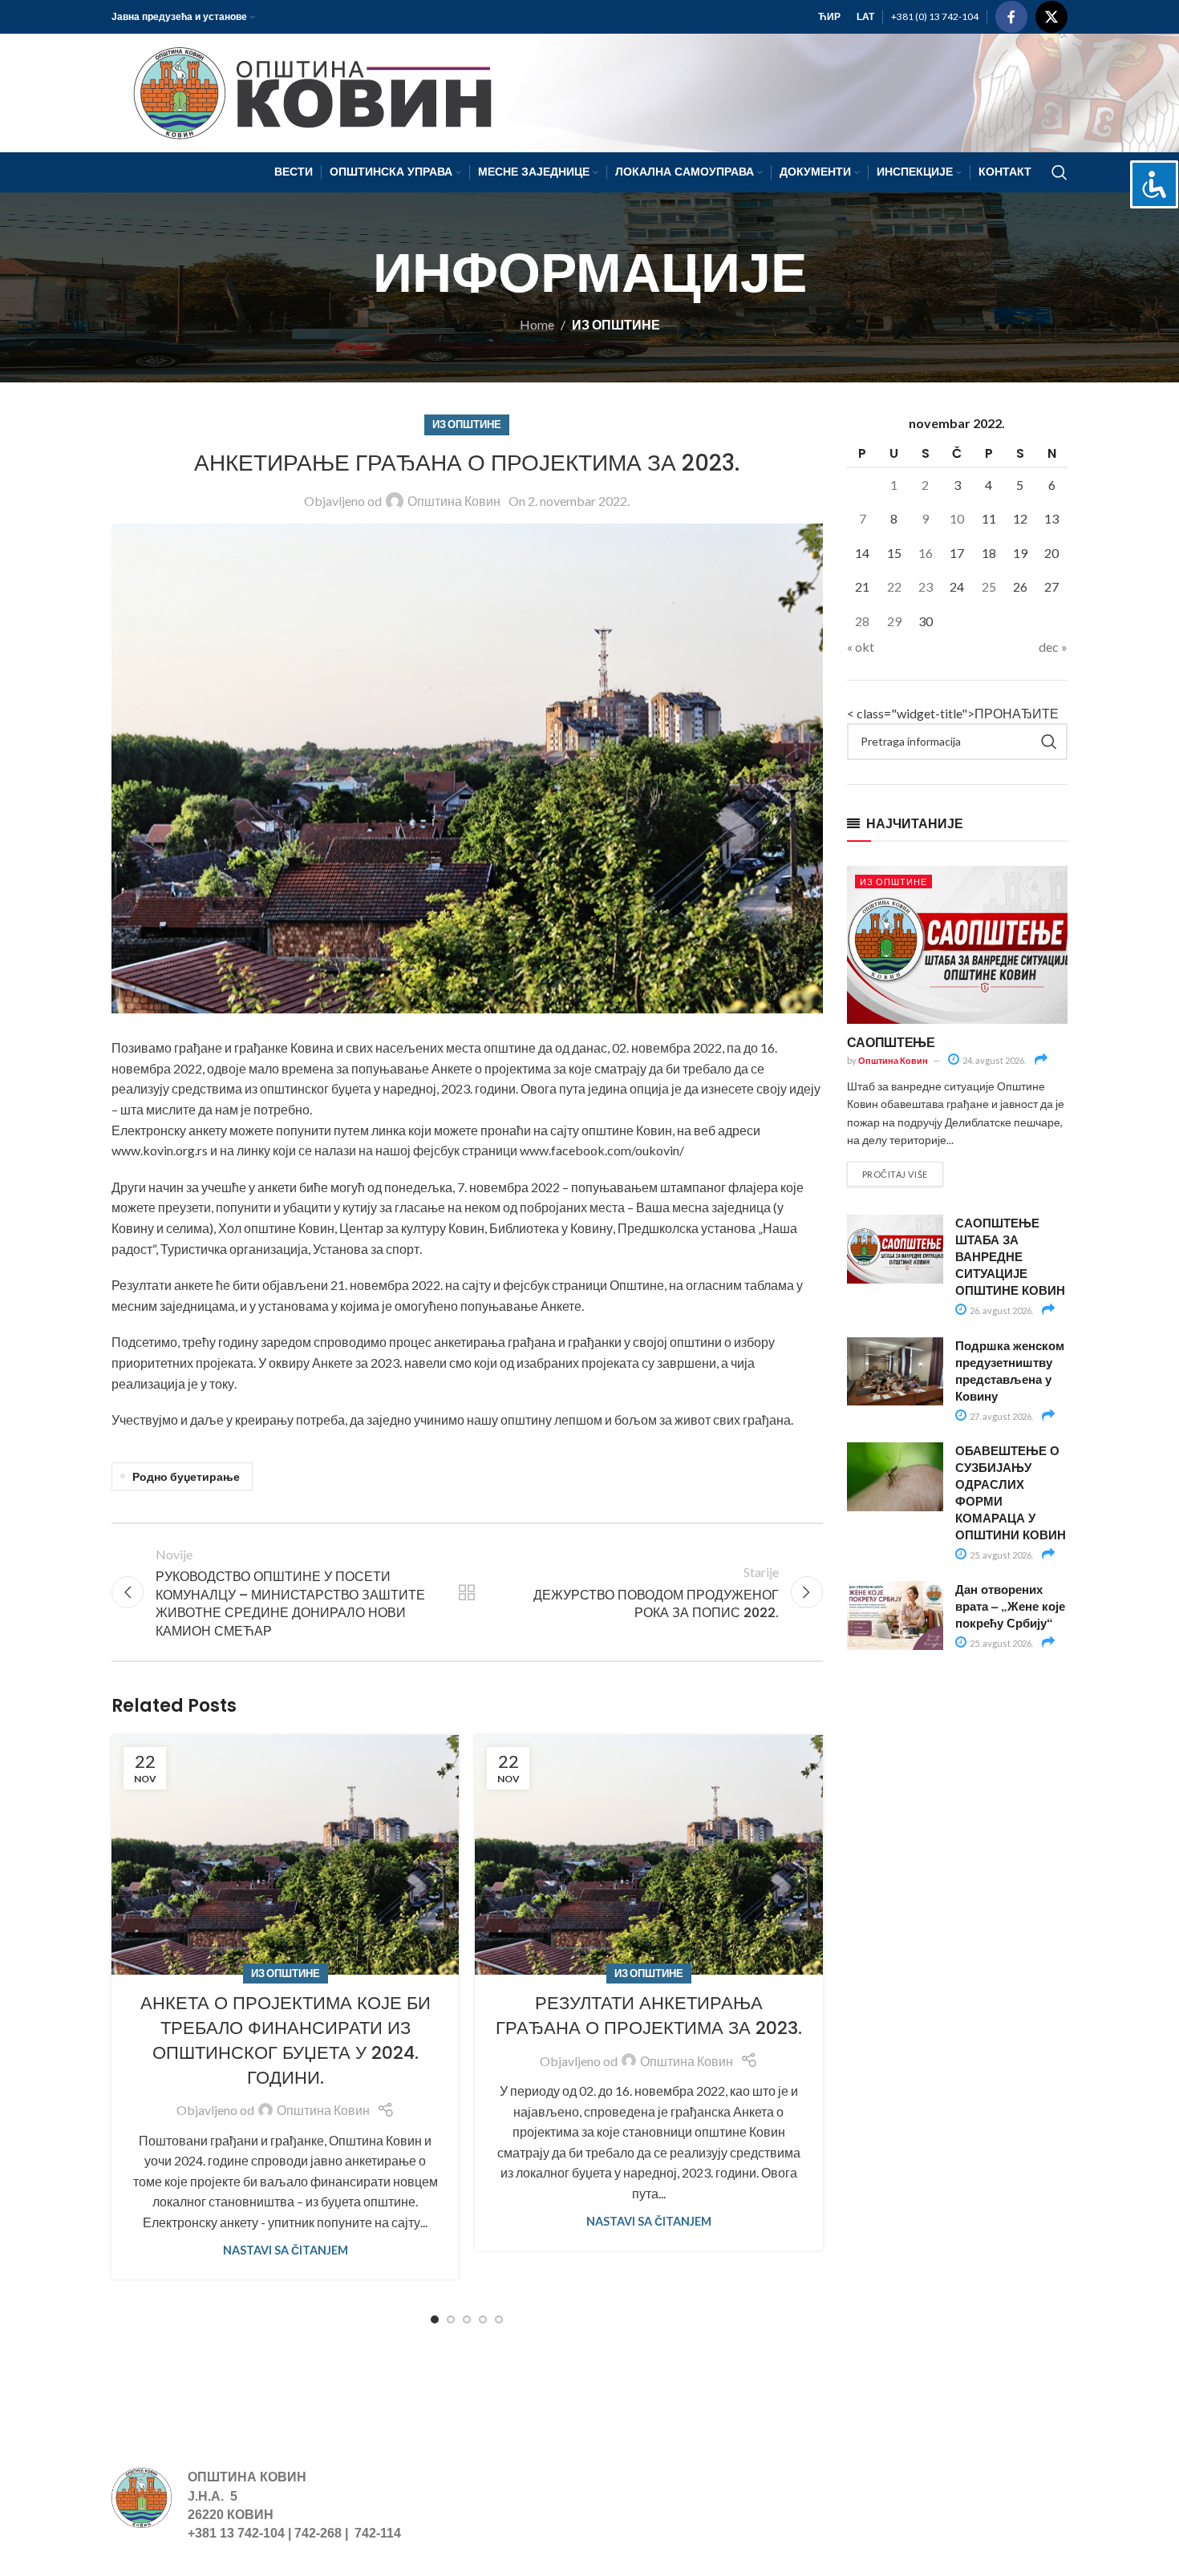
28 (862, 621)
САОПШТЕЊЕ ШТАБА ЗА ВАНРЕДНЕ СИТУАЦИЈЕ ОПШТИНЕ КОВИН (1010, 1256)
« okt (861, 647)
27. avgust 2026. (1001, 1416)
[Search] (1059, 172)
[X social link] (1051, 17)
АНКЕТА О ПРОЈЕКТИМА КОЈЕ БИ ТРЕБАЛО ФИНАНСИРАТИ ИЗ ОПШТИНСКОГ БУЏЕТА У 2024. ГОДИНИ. (286, 2040)
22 (894, 586)
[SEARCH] (1049, 742)
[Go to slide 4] (483, 2319)
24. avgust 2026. (993, 1060)
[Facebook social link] (1011, 17)
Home (537, 324)
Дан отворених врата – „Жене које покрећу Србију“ (1010, 1606)
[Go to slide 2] (451, 2319)
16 (926, 553)
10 (957, 518)
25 (989, 586)
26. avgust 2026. (1001, 1310)
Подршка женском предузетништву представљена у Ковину (1010, 1371)
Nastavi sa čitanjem (286, 2250)
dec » (1053, 647)
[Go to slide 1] (435, 2319)
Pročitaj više (895, 1174)
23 (926, 586)
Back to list (467, 1592)
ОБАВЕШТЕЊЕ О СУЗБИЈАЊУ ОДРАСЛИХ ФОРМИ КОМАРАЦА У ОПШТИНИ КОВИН (1011, 1492)
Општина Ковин (454, 501)
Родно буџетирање (186, 1476)
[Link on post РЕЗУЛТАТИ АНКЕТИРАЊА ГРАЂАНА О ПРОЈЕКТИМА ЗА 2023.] (648, 1855)
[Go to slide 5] (499, 2319)
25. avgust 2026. (1001, 1555)
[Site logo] (305, 91)
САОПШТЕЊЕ (891, 1042)
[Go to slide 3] (467, 2319)
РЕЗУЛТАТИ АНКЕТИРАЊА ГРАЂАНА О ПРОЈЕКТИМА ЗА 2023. (649, 2016)
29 (894, 621)
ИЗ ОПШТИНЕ (616, 324)
